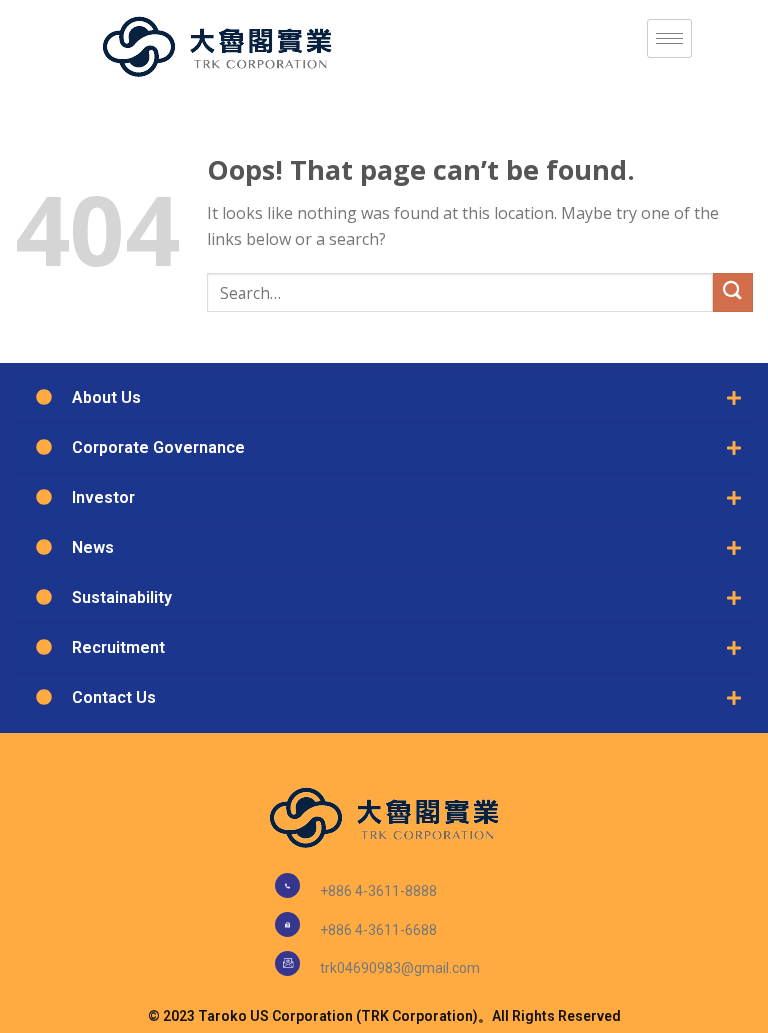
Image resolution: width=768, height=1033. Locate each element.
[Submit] (733, 292)
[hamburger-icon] (669, 38)
